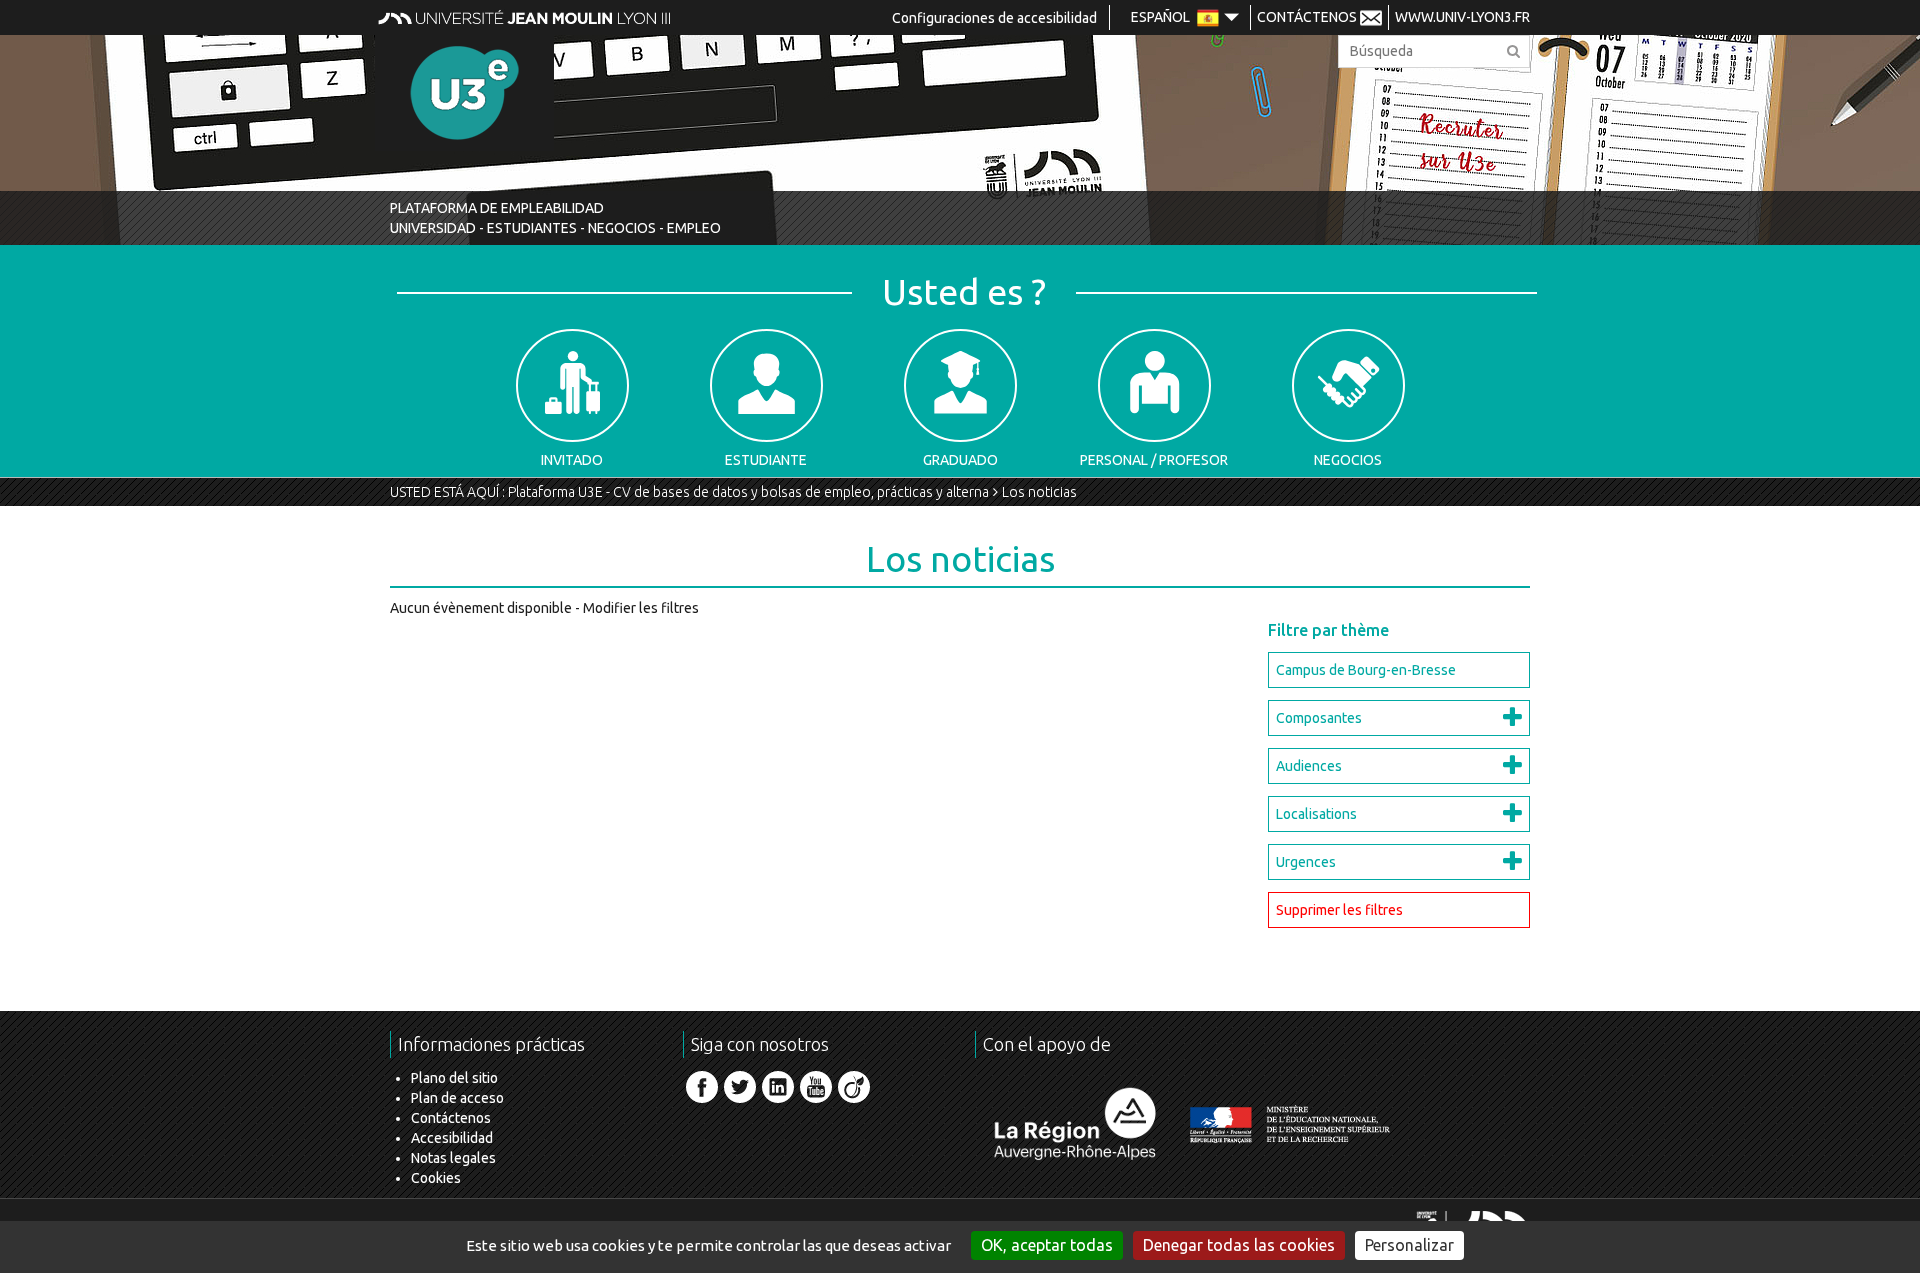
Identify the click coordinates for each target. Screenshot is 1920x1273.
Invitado (572, 460)
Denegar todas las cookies (1239, 1245)
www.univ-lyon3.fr (1462, 17)
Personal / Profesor (1154, 460)
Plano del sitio (454, 1078)
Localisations (1316, 814)
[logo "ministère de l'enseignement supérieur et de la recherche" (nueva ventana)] (1290, 1124)
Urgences (1306, 862)
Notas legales (453, 1158)
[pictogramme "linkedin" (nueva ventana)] (778, 1087)
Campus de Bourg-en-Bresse (1366, 670)
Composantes (1319, 718)
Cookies (436, 1178)
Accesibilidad (452, 1138)
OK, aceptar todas (1047, 1245)
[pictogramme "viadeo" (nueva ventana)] (854, 1087)
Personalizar (1409, 1245)
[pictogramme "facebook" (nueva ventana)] (702, 1087)
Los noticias (1039, 492)
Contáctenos (451, 1118)
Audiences (1309, 766)
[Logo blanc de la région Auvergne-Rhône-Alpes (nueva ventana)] (1075, 1124)
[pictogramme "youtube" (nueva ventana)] (816, 1087)
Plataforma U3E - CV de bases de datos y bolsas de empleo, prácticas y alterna (748, 492)
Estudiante (766, 460)
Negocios (1348, 460)
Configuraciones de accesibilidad (994, 18)
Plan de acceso (457, 1098)
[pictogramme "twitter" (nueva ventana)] (740, 1087)
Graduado (960, 460)
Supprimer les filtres (1339, 910)
